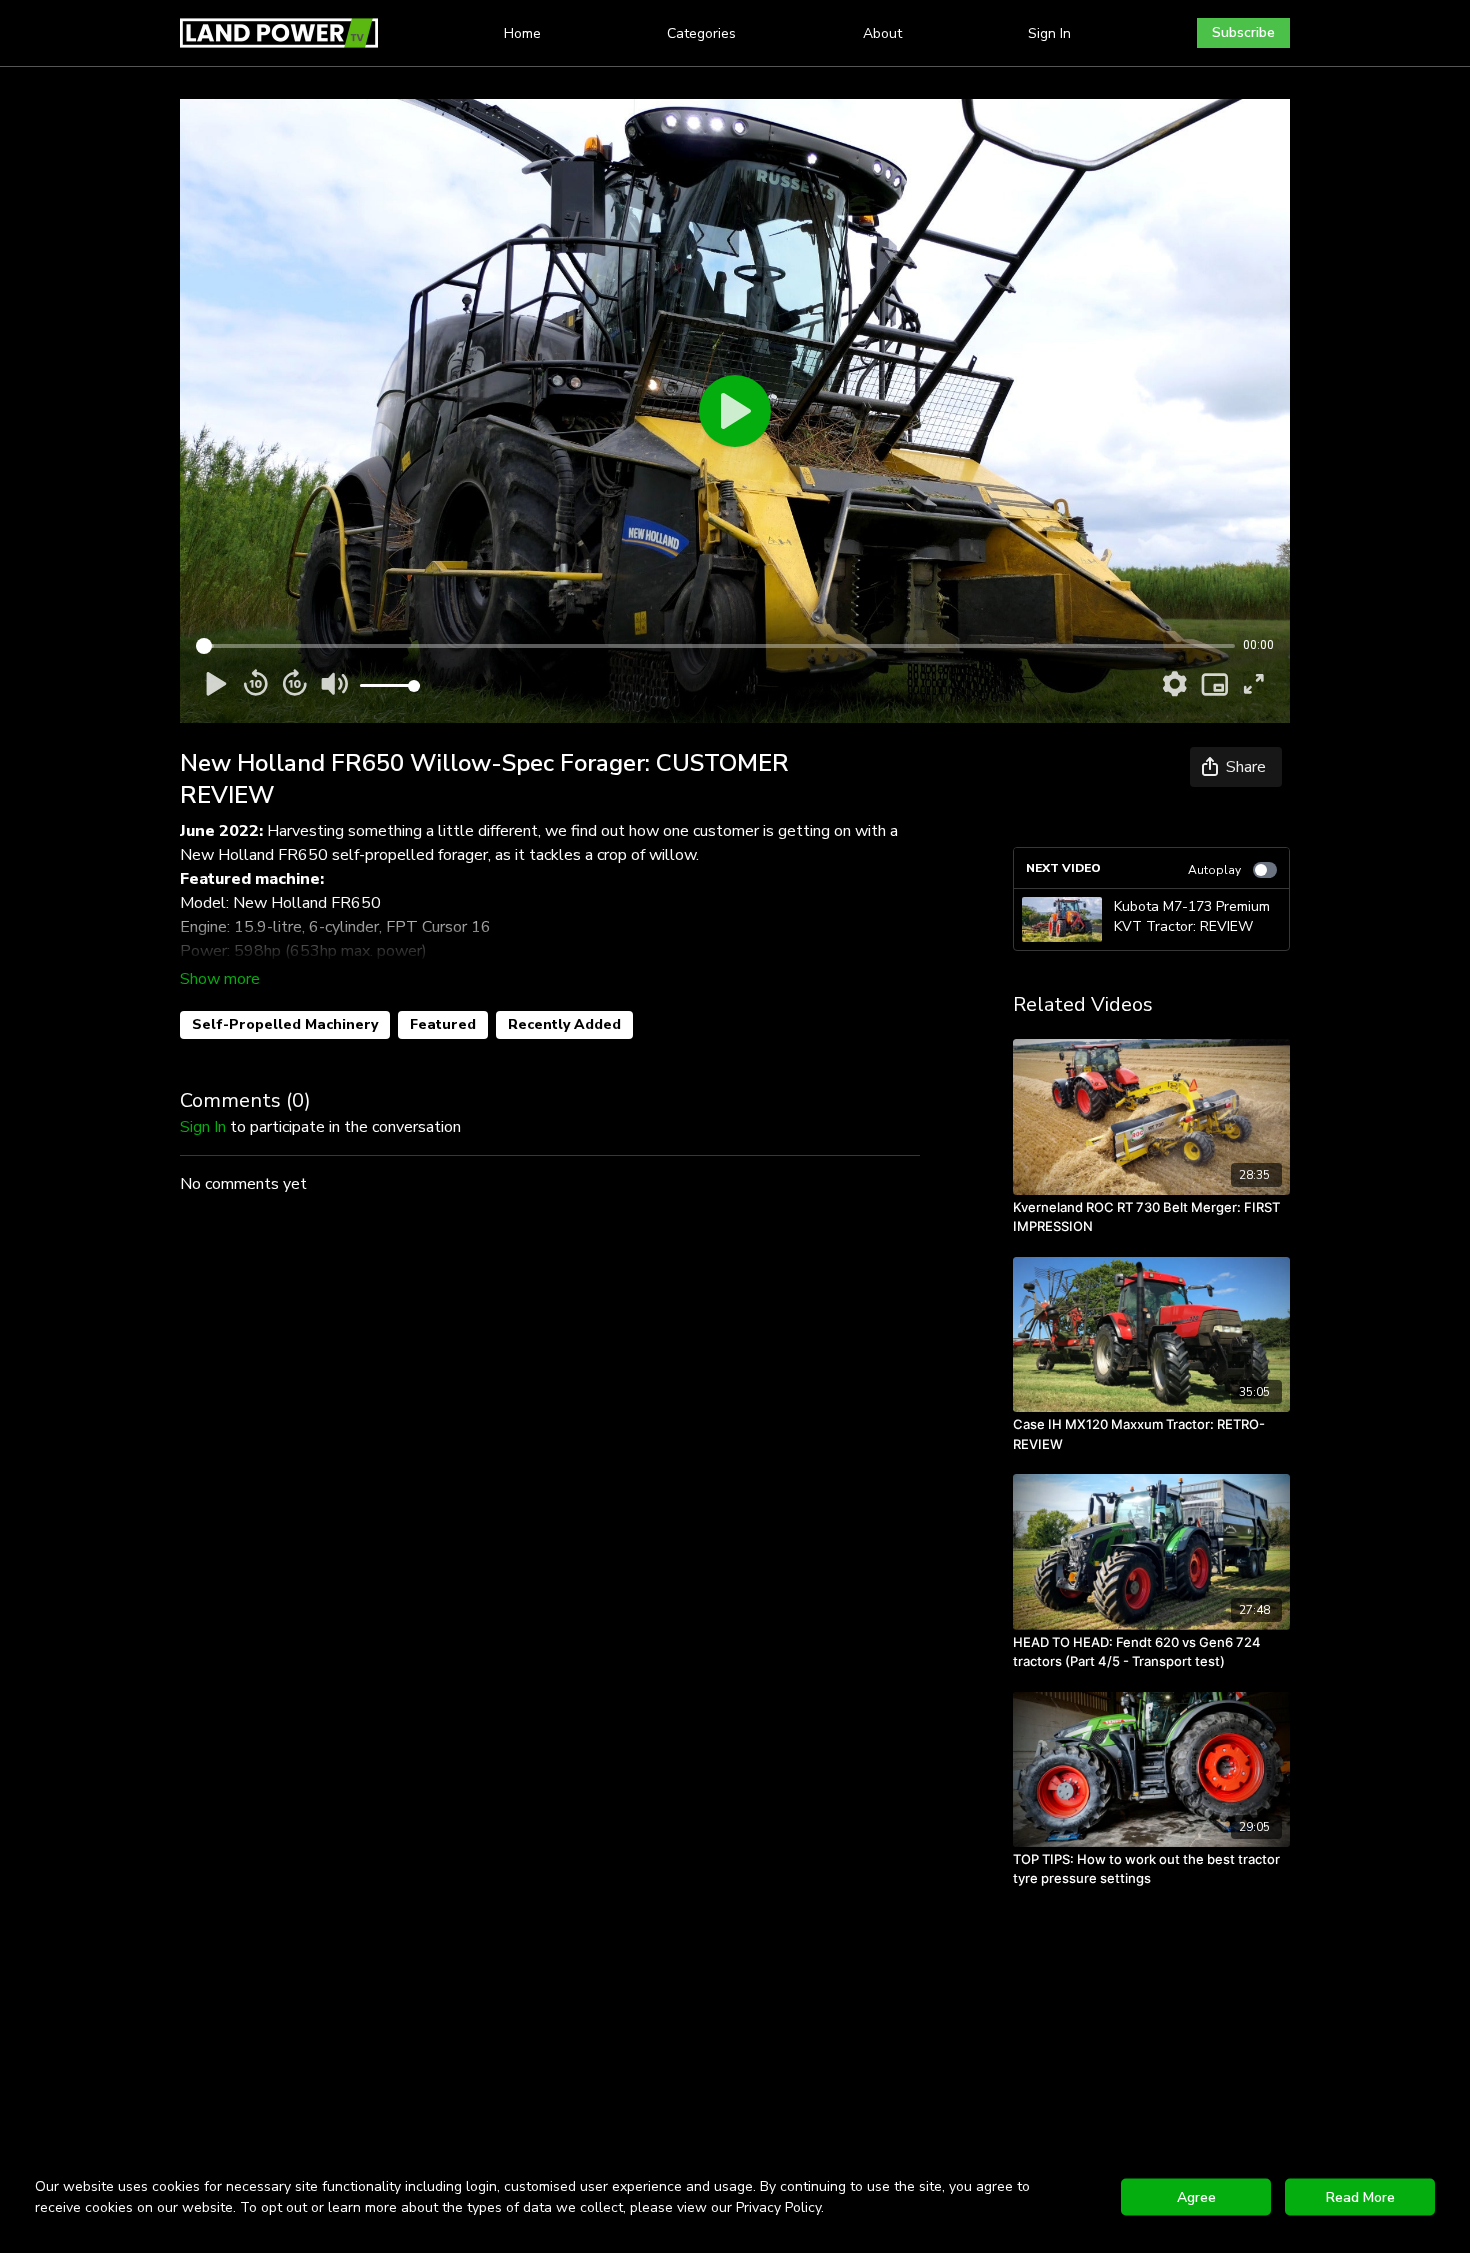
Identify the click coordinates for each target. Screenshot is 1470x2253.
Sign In (1049, 33)
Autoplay (1214, 870)
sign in (203, 1127)
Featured (443, 1024)
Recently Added (564, 1024)
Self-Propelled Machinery (285, 1024)
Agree (1196, 2197)
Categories (701, 33)
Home (522, 33)
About (882, 33)
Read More (1360, 2197)
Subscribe (1243, 32)
